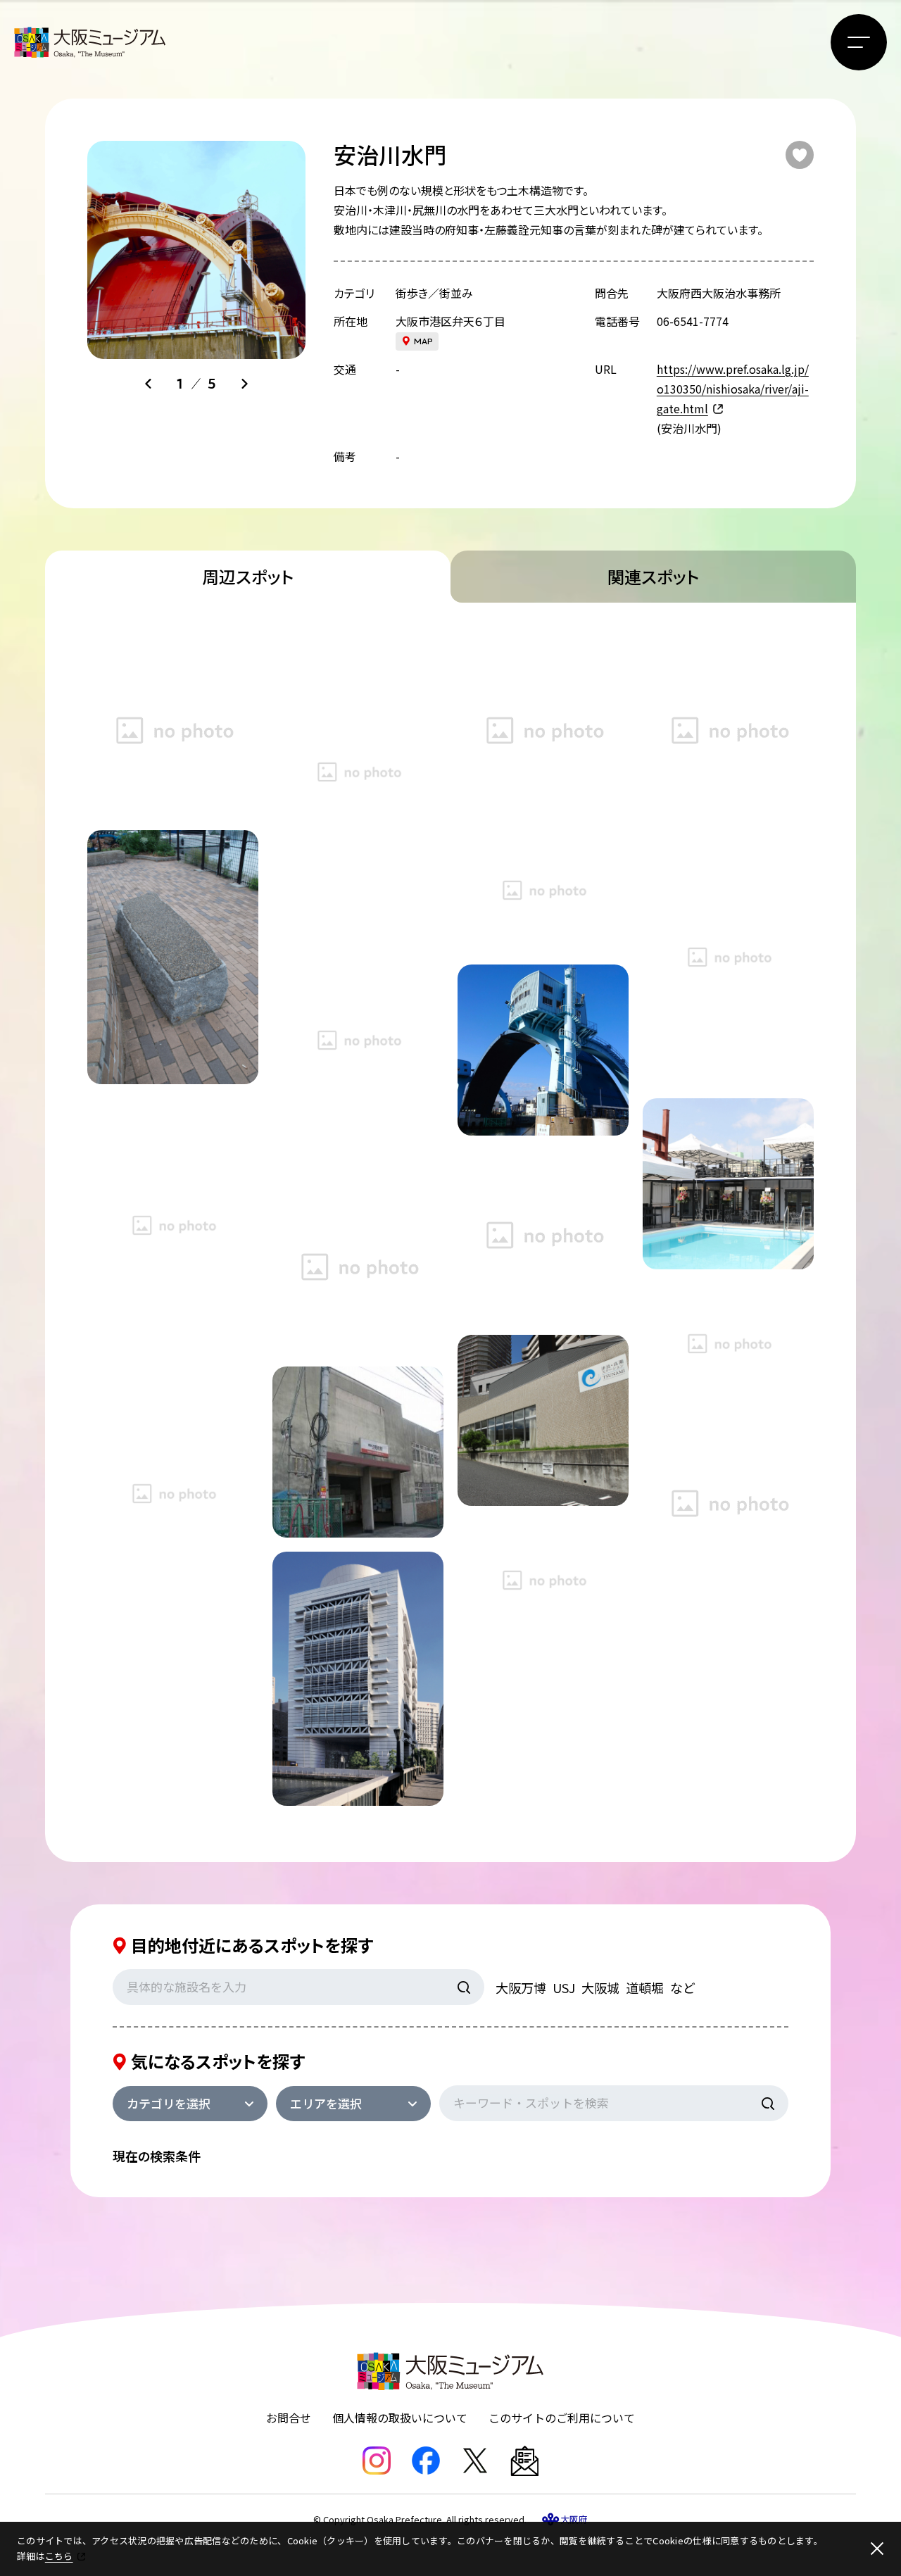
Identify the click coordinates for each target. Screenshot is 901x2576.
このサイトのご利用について (562, 2418)
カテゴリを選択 (169, 2103)
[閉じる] (877, 2549)
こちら (59, 2556)
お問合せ (289, 2418)
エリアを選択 (326, 2103)
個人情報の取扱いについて (400, 2418)
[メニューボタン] (859, 42)
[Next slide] (244, 384)
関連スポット (653, 576)
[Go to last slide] (149, 384)
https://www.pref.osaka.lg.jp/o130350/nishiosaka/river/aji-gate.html (733, 389)
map (423, 341)
